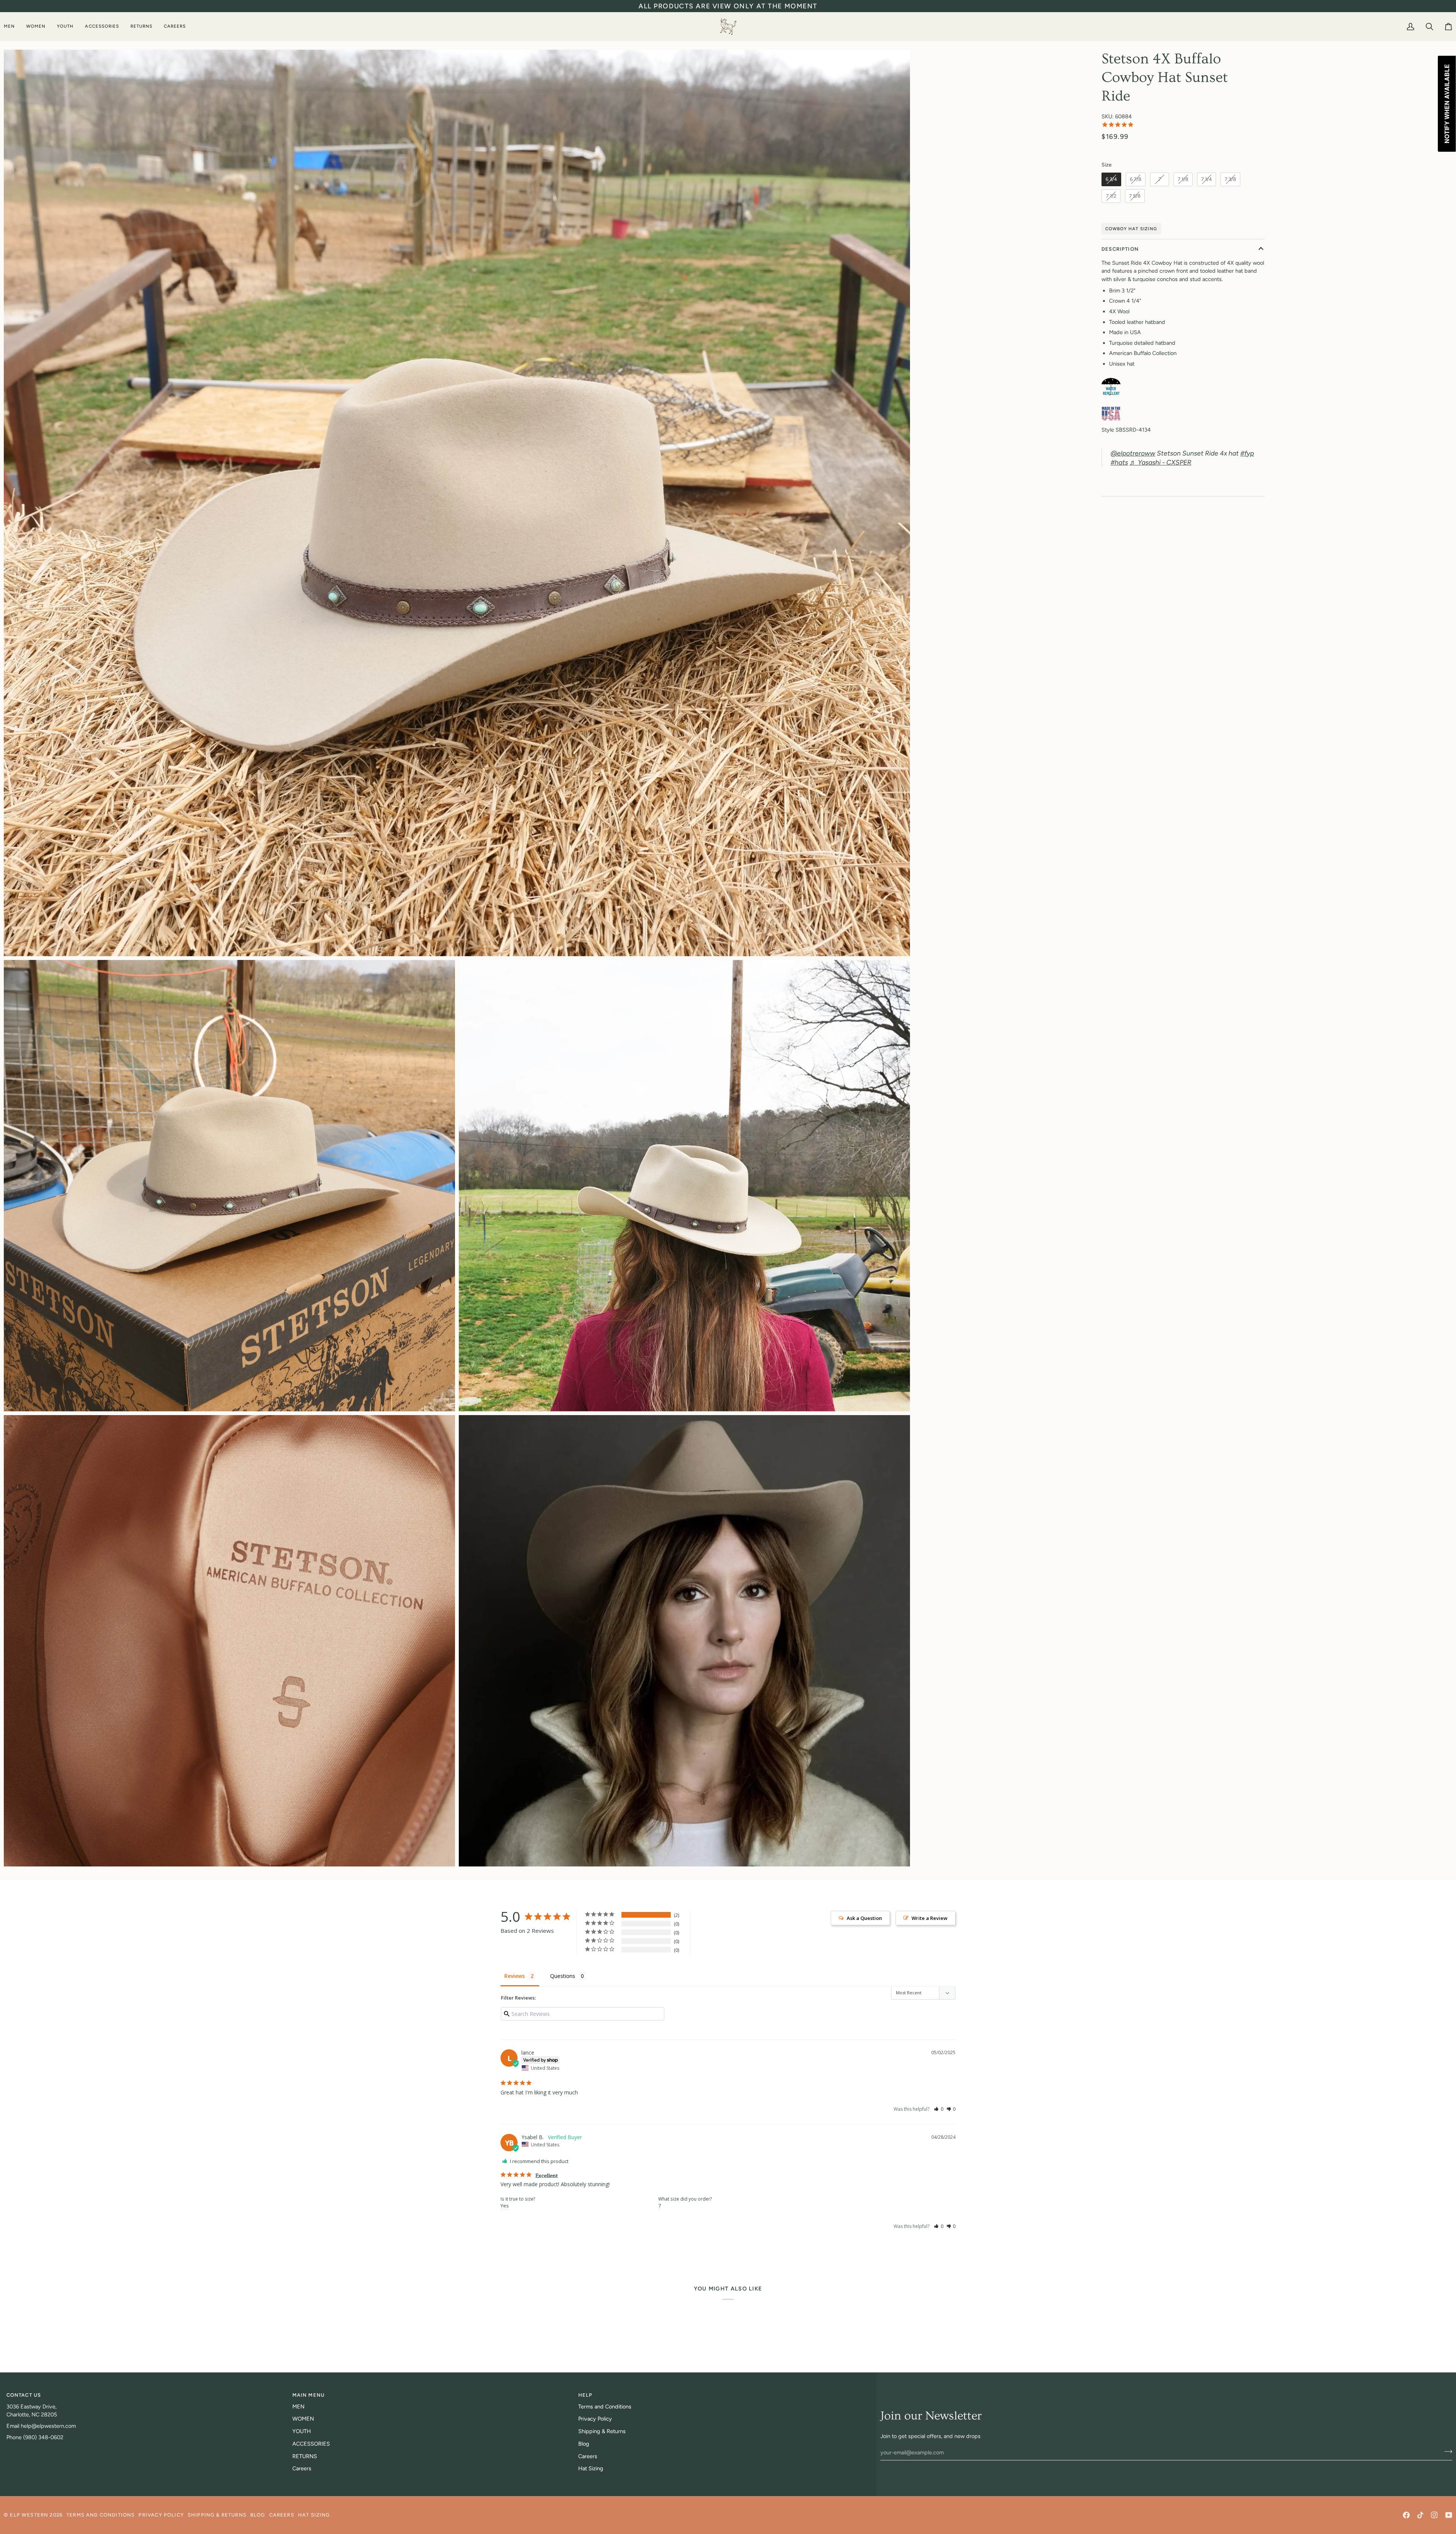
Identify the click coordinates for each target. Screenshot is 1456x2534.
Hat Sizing (591, 2468)
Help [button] (585, 2395)
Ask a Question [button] (864, 1918)
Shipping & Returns (602, 2431)
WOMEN (303, 2419)
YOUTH (302, 2431)
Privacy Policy (595, 2419)
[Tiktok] (1420, 2515)
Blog (584, 2444)
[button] (12, 26)
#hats (1119, 462)
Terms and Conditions (605, 2407)
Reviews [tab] (515, 1976)
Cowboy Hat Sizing (1131, 229)
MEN (298, 2407)
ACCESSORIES (311, 2444)
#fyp (1247, 453)
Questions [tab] (563, 1976)
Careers (302, 2468)
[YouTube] (1449, 2515)
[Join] (1446, 2451)
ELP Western (29, 2515)
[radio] (1111, 179)
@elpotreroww (1133, 453)
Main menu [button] (309, 2395)
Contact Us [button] (24, 2395)
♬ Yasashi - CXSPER (1160, 462)
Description (1120, 249)
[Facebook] (1406, 2515)
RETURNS (305, 2456)
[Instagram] (1434, 2515)
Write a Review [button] (930, 1918)
